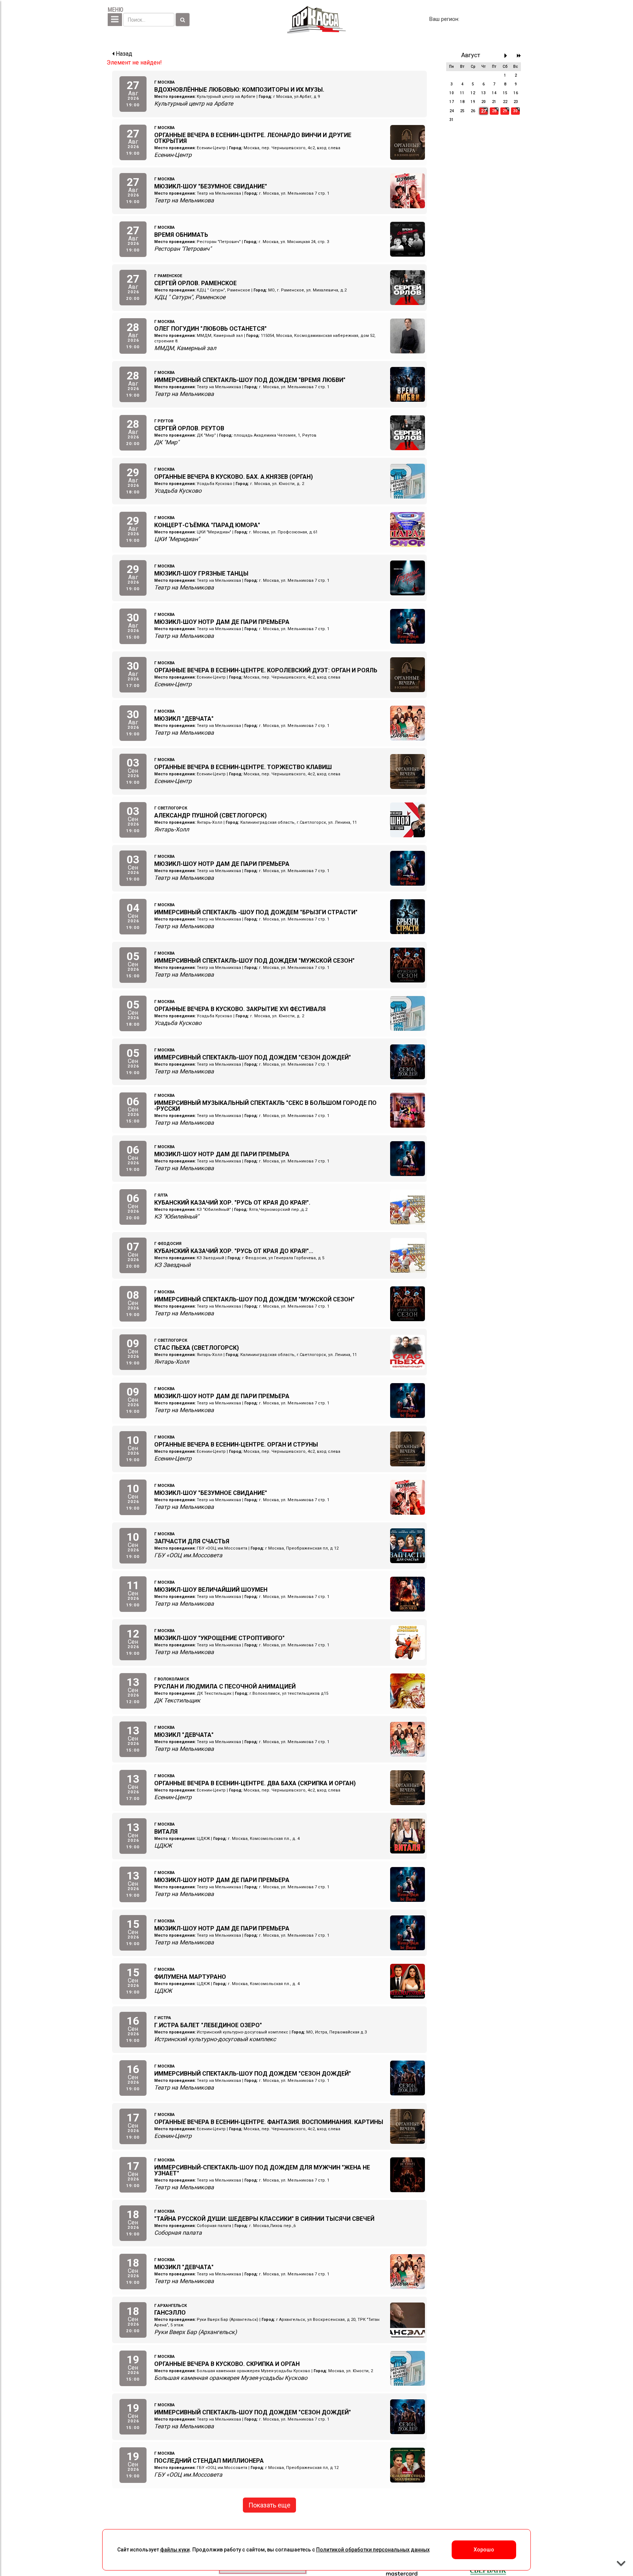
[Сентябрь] (508, 56)
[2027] (519, 56)
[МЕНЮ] (115, 20)
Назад (123, 54)
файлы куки (175, 2550)
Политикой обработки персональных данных (373, 2550)
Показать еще (269, 2505)
